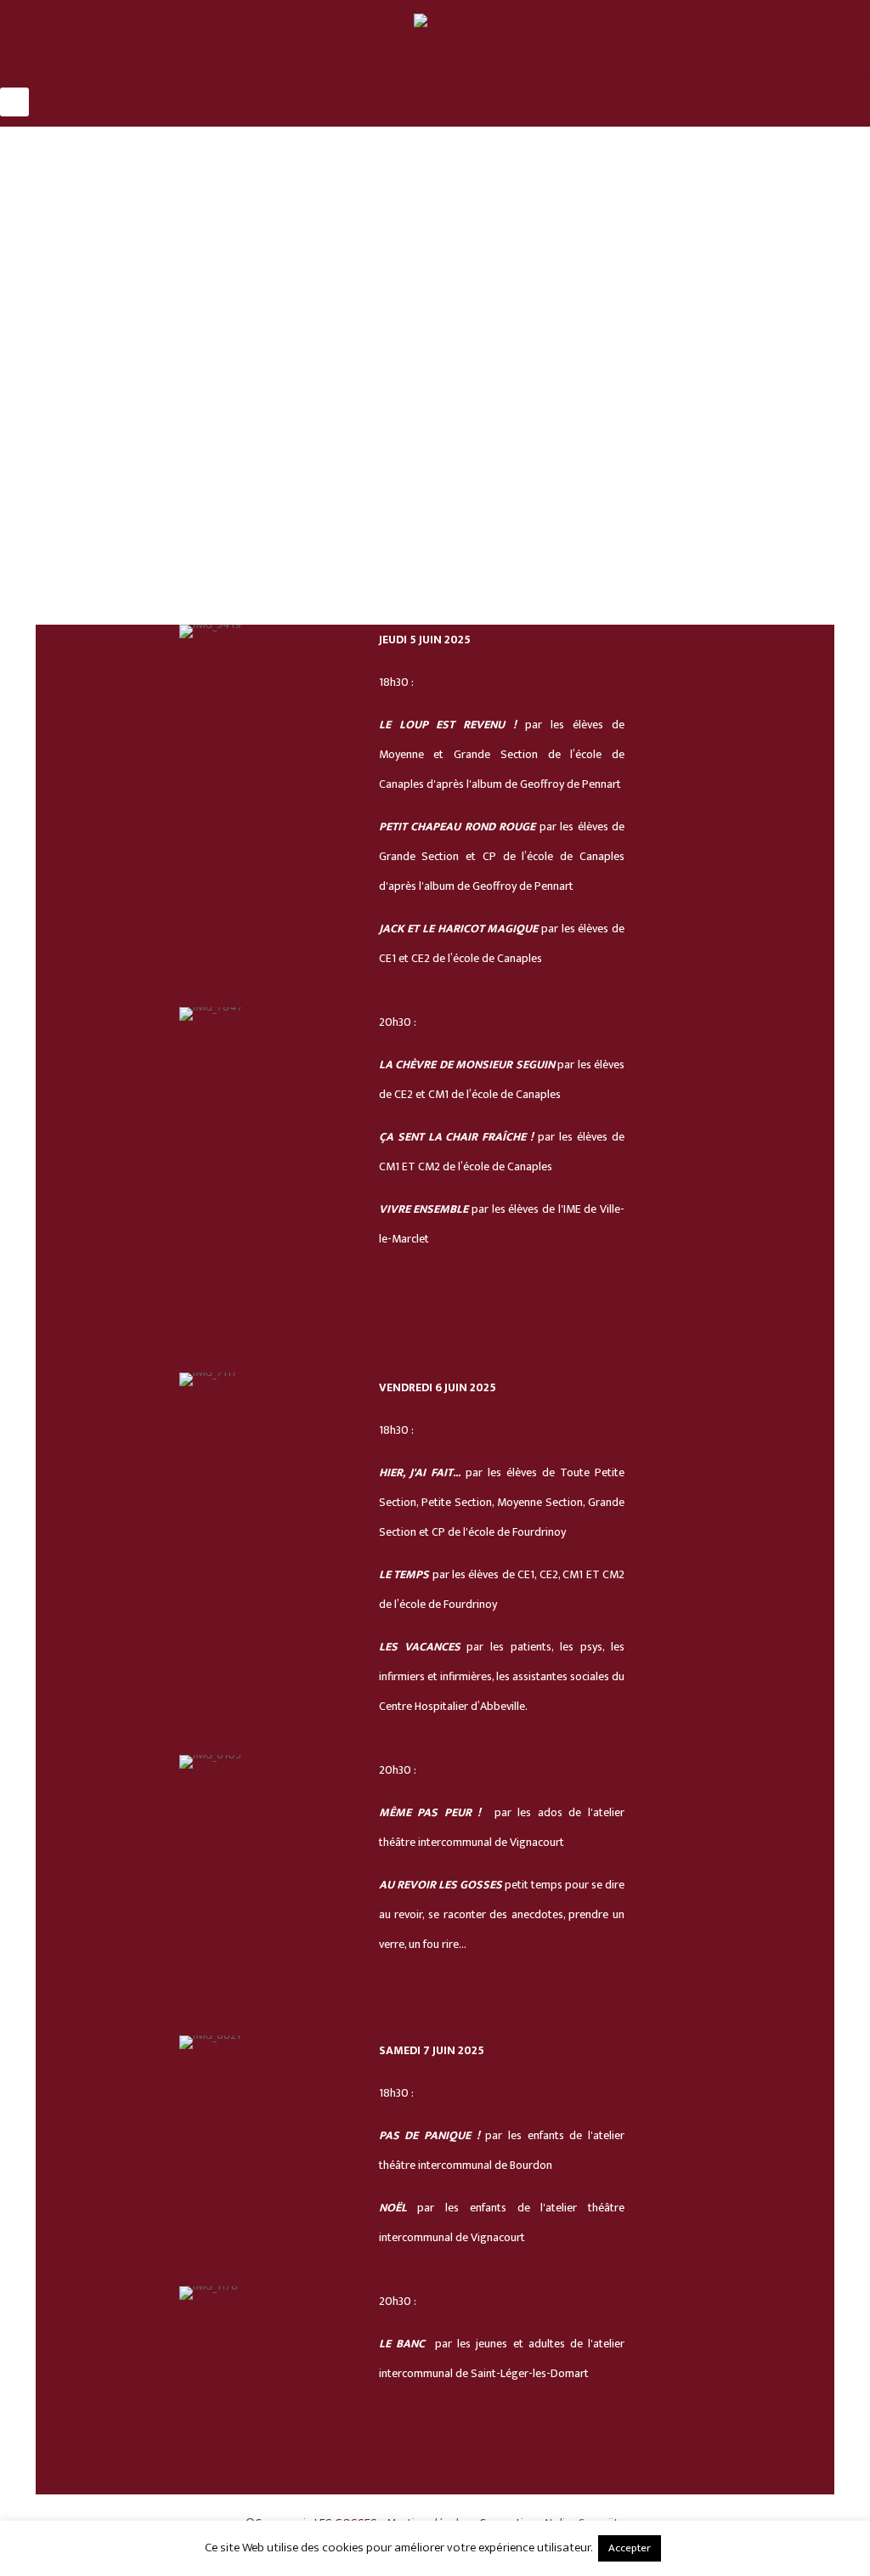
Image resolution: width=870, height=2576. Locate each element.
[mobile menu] (14, 102)
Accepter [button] (630, 2548)
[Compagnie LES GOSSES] (435, 39)
